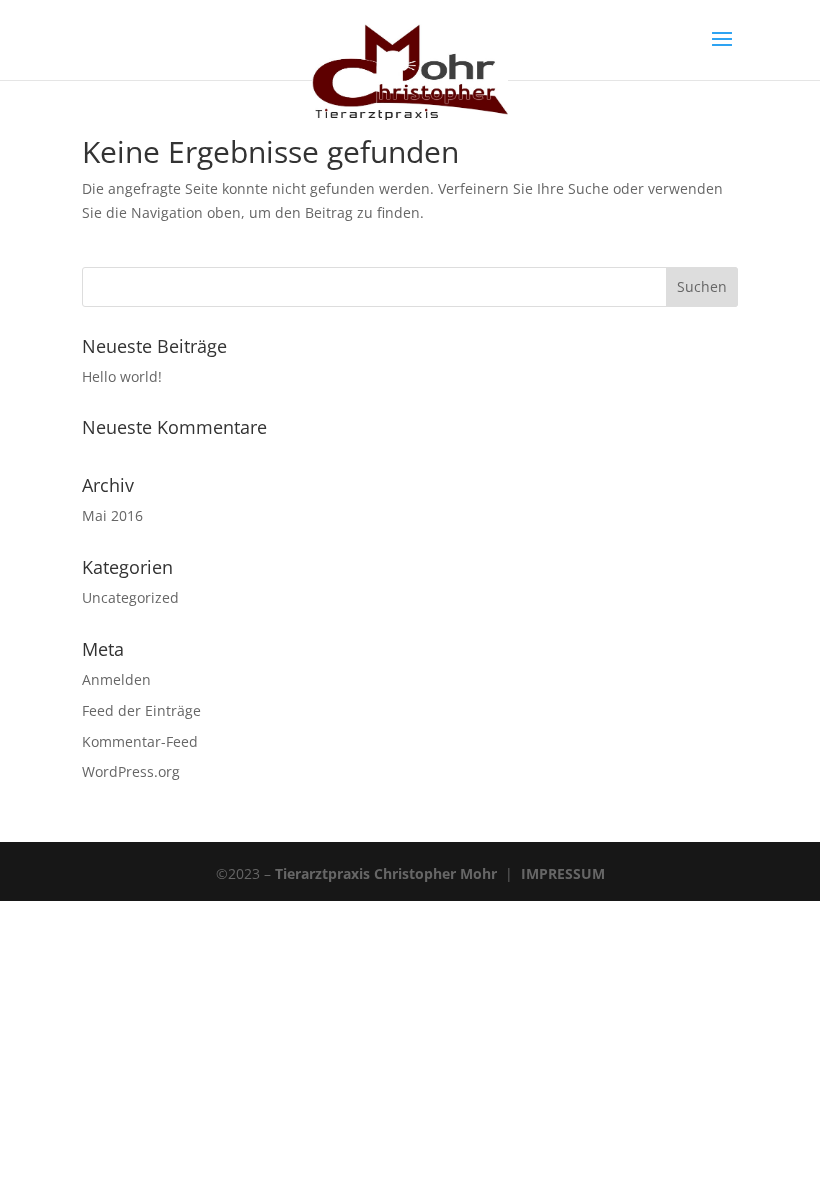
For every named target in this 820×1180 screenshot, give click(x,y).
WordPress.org (131, 771)
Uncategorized (130, 597)
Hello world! (122, 376)
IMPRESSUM (563, 873)
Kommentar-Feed (140, 741)
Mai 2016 (112, 515)
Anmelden (116, 679)
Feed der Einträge (141, 710)
